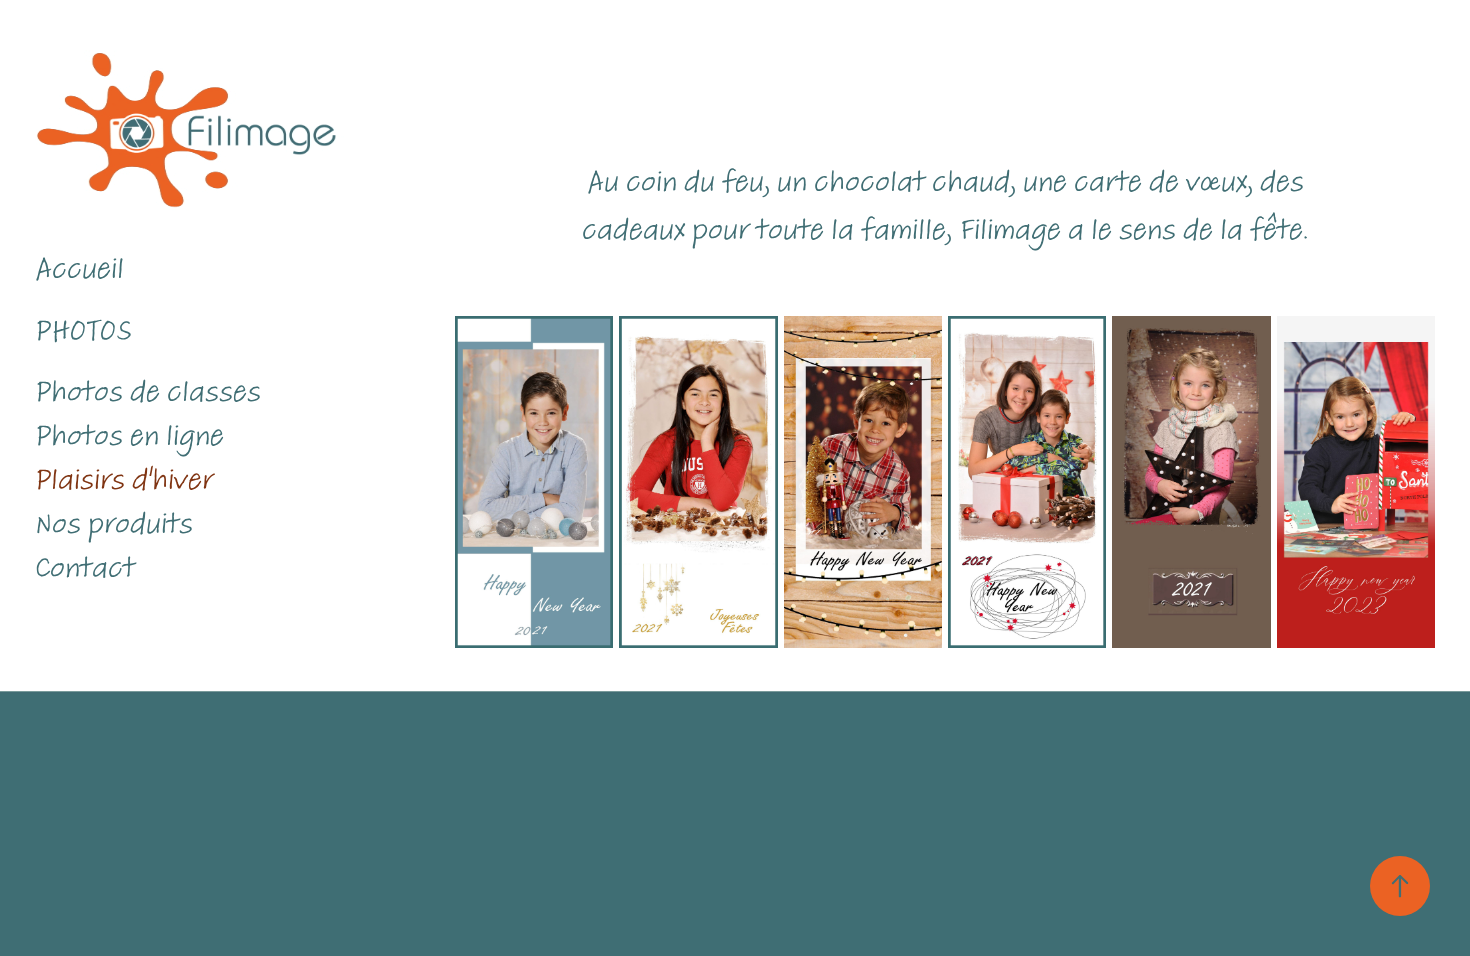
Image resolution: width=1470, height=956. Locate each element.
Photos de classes (148, 392)
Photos (83, 331)
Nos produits (114, 524)
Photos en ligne (129, 436)
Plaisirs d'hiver (124, 480)
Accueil (79, 269)
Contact (85, 568)
